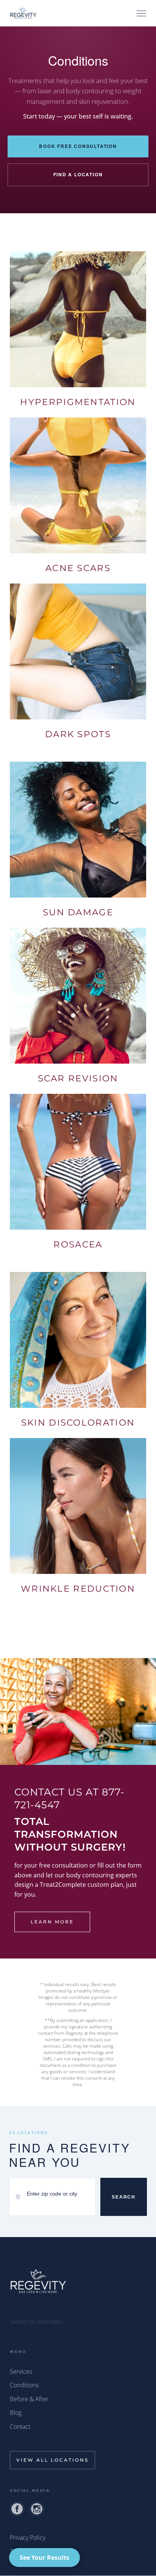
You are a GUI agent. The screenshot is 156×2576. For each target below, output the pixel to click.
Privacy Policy (28, 2538)
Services (21, 2371)
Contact (20, 2427)
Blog (16, 2413)
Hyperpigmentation (78, 402)
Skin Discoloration (78, 1423)
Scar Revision (78, 1078)
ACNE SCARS (78, 568)
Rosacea (78, 1244)
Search (124, 2197)
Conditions (24, 2385)
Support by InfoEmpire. (37, 2321)
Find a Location (78, 174)
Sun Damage (78, 912)
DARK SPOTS (78, 734)
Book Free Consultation (78, 146)
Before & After (29, 2399)
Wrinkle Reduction (78, 1589)
